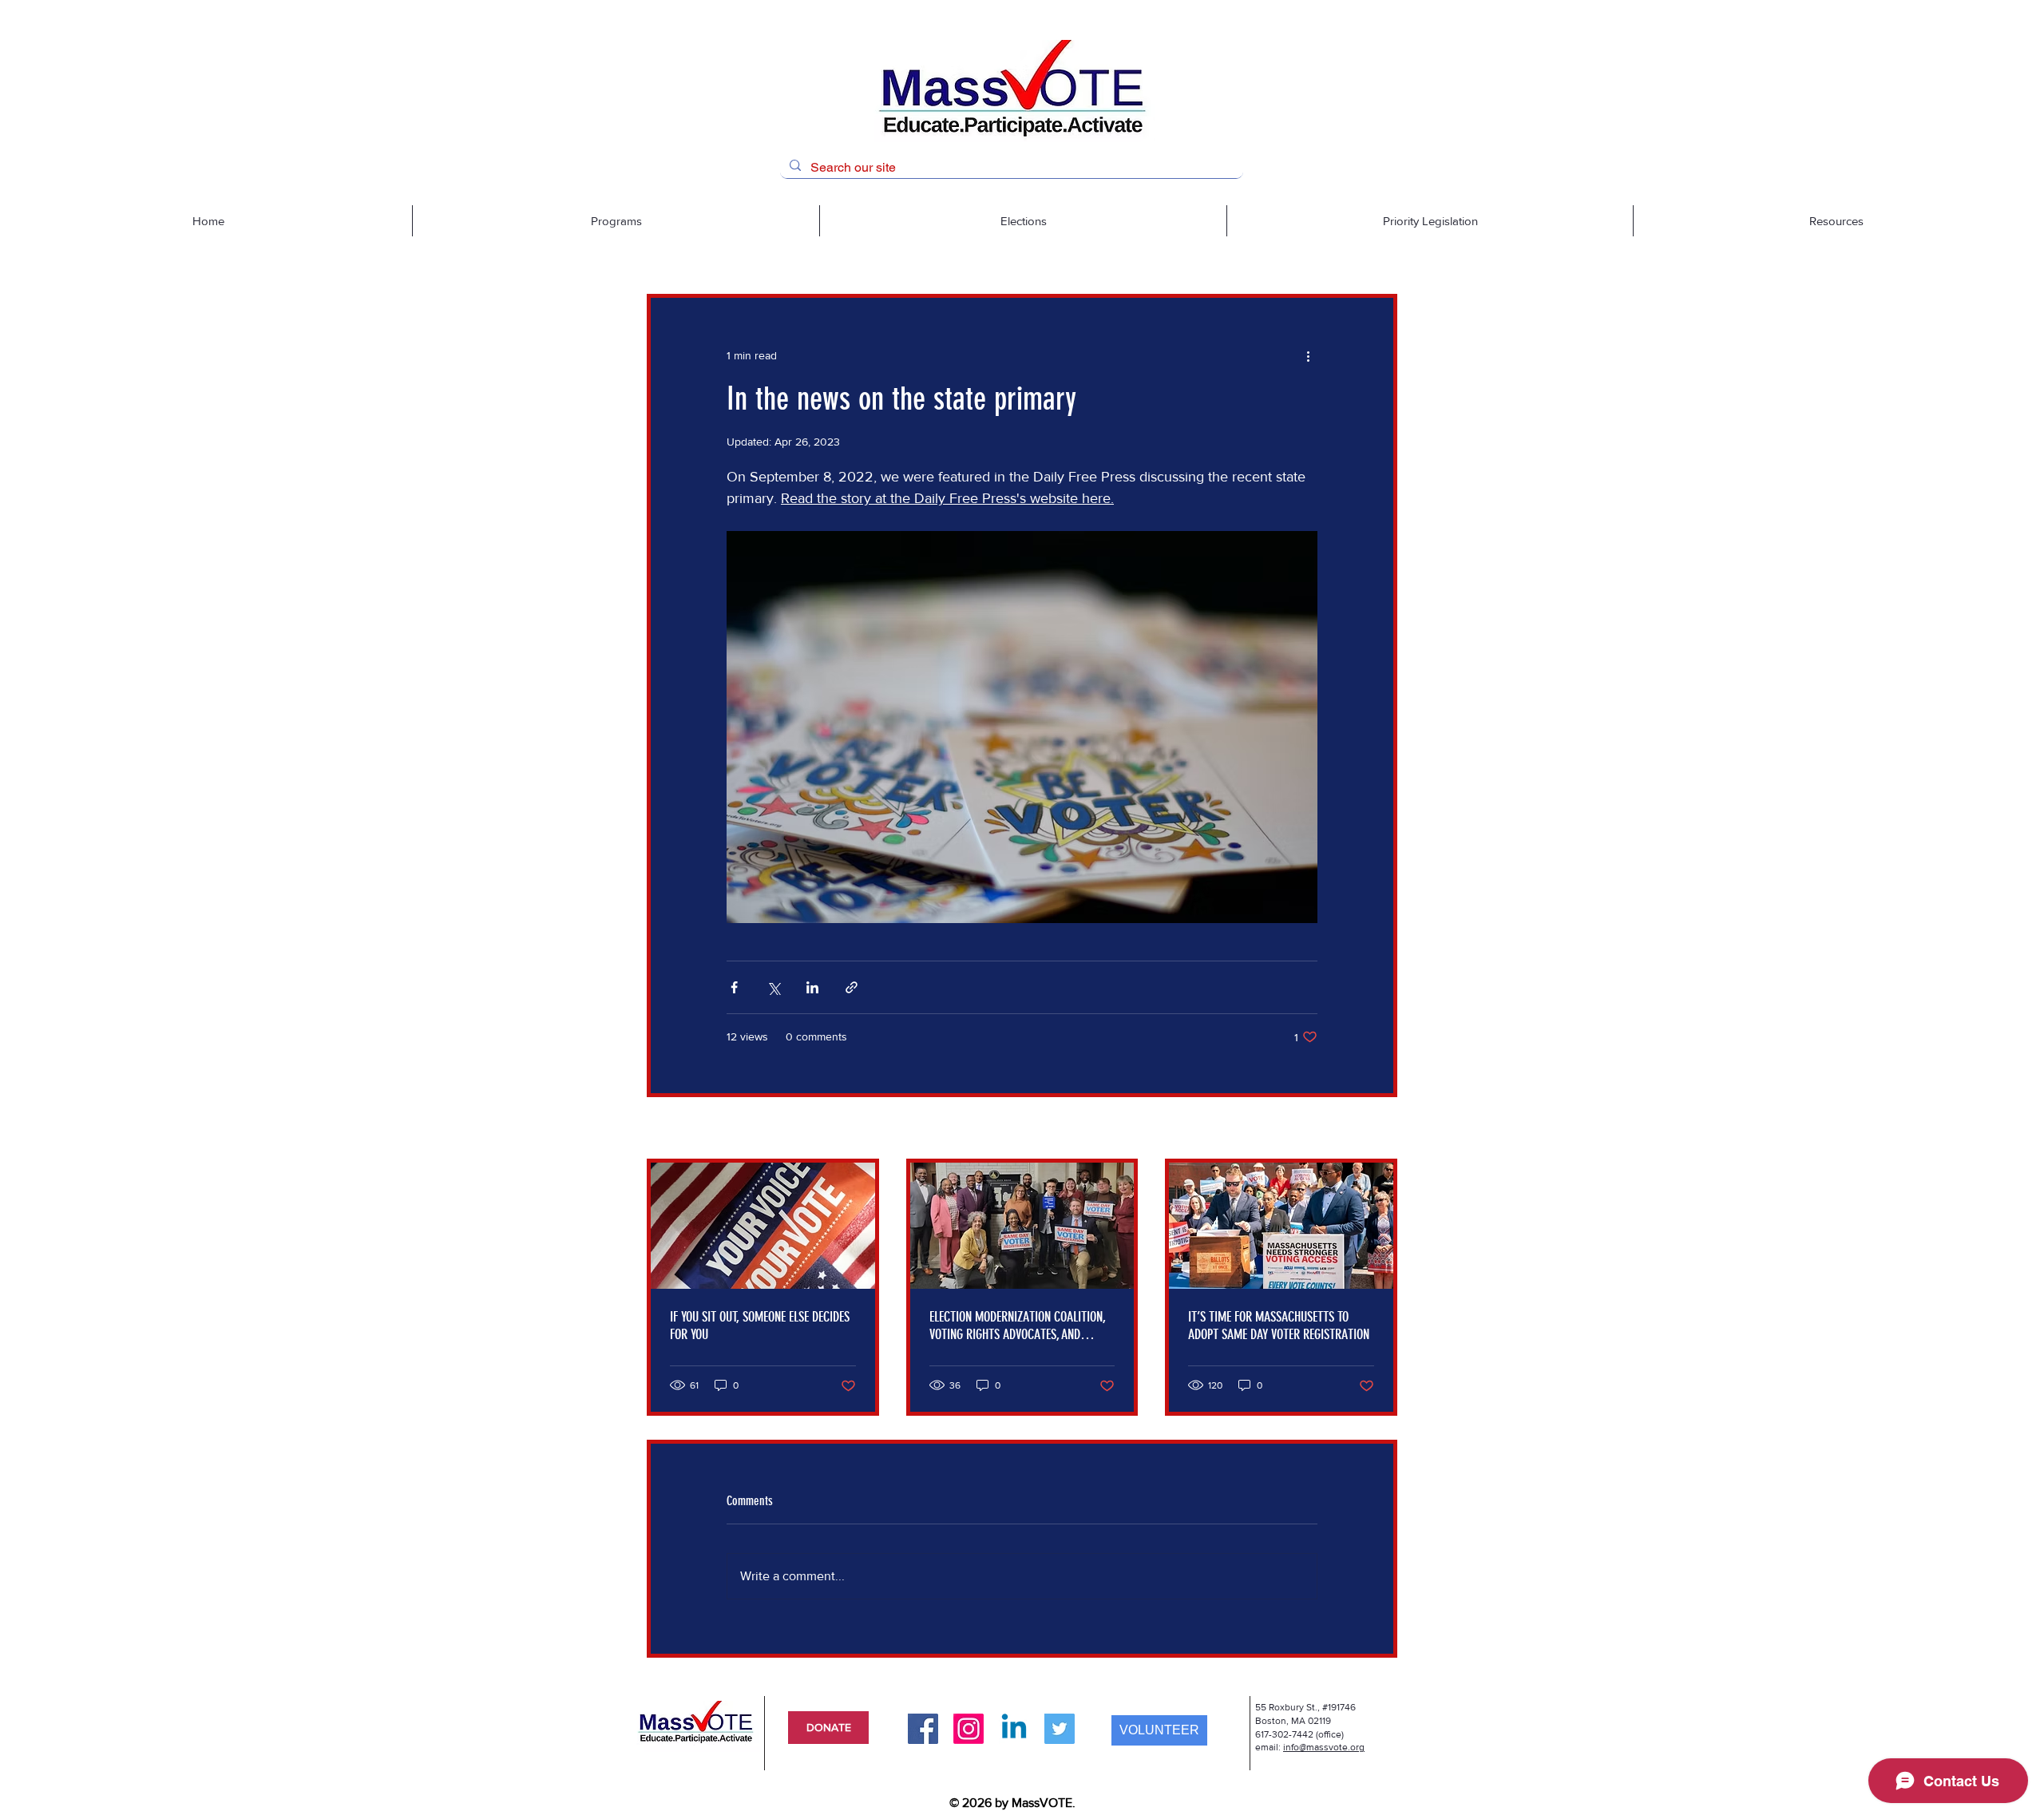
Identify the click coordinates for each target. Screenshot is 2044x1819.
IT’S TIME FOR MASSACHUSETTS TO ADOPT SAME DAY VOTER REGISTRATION (1279, 1326)
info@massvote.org (1324, 1747)
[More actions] (1308, 355)
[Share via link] (852, 987)
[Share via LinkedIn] (812, 987)
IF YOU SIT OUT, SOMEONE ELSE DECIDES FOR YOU (760, 1326)
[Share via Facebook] (734, 987)
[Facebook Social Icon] (923, 1729)
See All (1380, 1129)
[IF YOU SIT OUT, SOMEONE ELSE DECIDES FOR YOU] (763, 1226)
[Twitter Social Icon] (1060, 1729)
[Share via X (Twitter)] (773, 987)
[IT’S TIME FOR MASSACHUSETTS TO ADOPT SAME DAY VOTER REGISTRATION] (1281, 1226)
